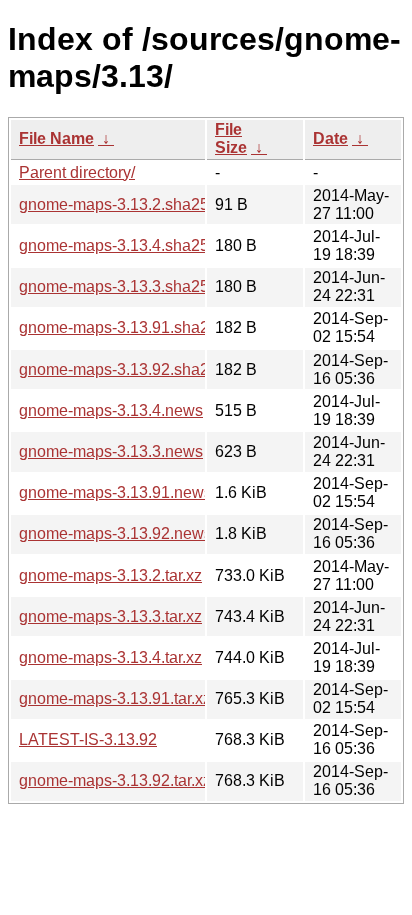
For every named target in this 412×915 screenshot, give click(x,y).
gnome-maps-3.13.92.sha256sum (138, 369)
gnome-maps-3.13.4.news (111, 410)
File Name (56, 138)
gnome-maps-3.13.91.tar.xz (115, 698)
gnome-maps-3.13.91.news (115, 492)
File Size (231, 138)
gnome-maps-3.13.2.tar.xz (110, 575)
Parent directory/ (77, 172)
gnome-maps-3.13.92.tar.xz (115, 780)
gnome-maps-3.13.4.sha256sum (133, 245)
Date (330, 138)
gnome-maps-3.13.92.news (115, 533)
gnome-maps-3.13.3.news (111, 451)
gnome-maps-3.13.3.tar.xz (110, 616)
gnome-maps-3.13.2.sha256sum (133, 204)
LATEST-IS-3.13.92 (88, 739)
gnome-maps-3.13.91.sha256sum (138, 327)
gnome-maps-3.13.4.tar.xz (110, 657)
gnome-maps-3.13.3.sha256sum (133, 286)
